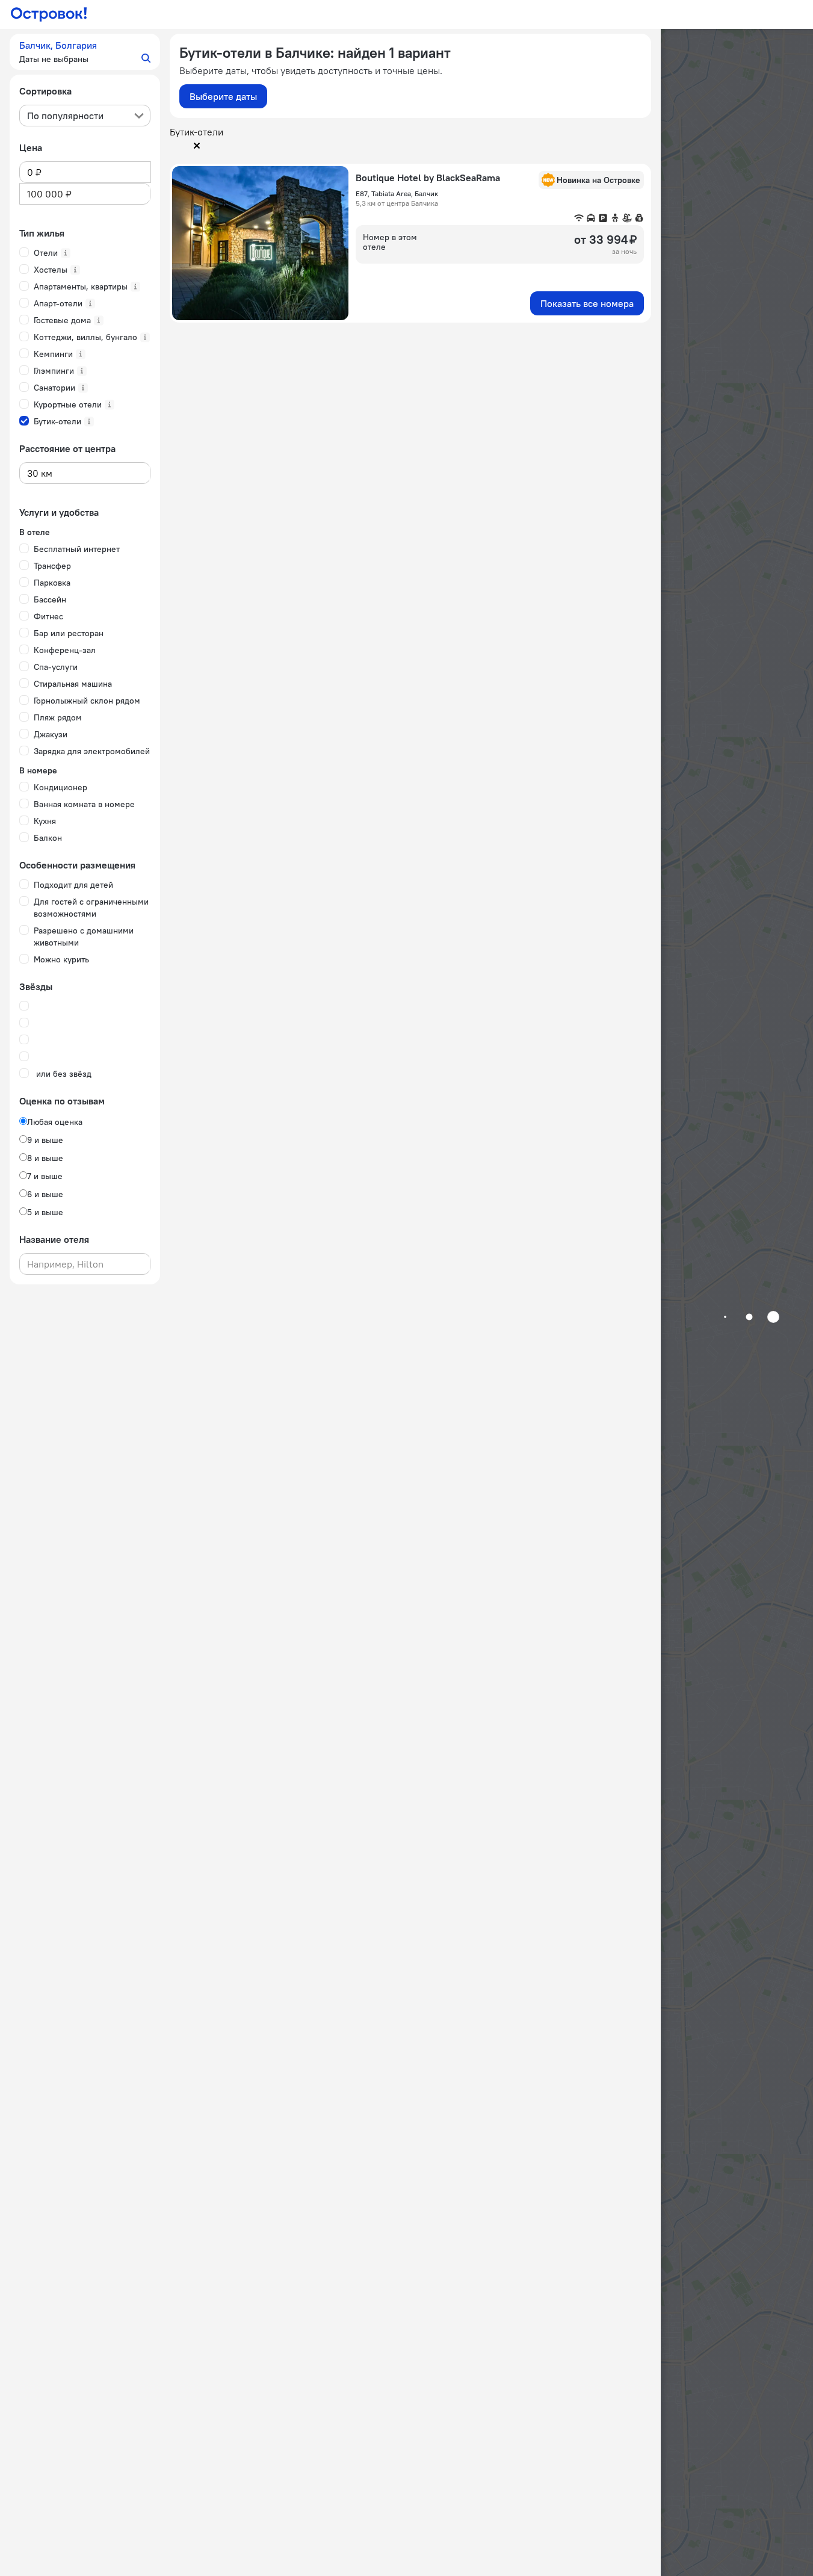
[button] (85, 52)
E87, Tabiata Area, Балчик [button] (397, 194)
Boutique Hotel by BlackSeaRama (428, 178)
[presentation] (85, 116)
